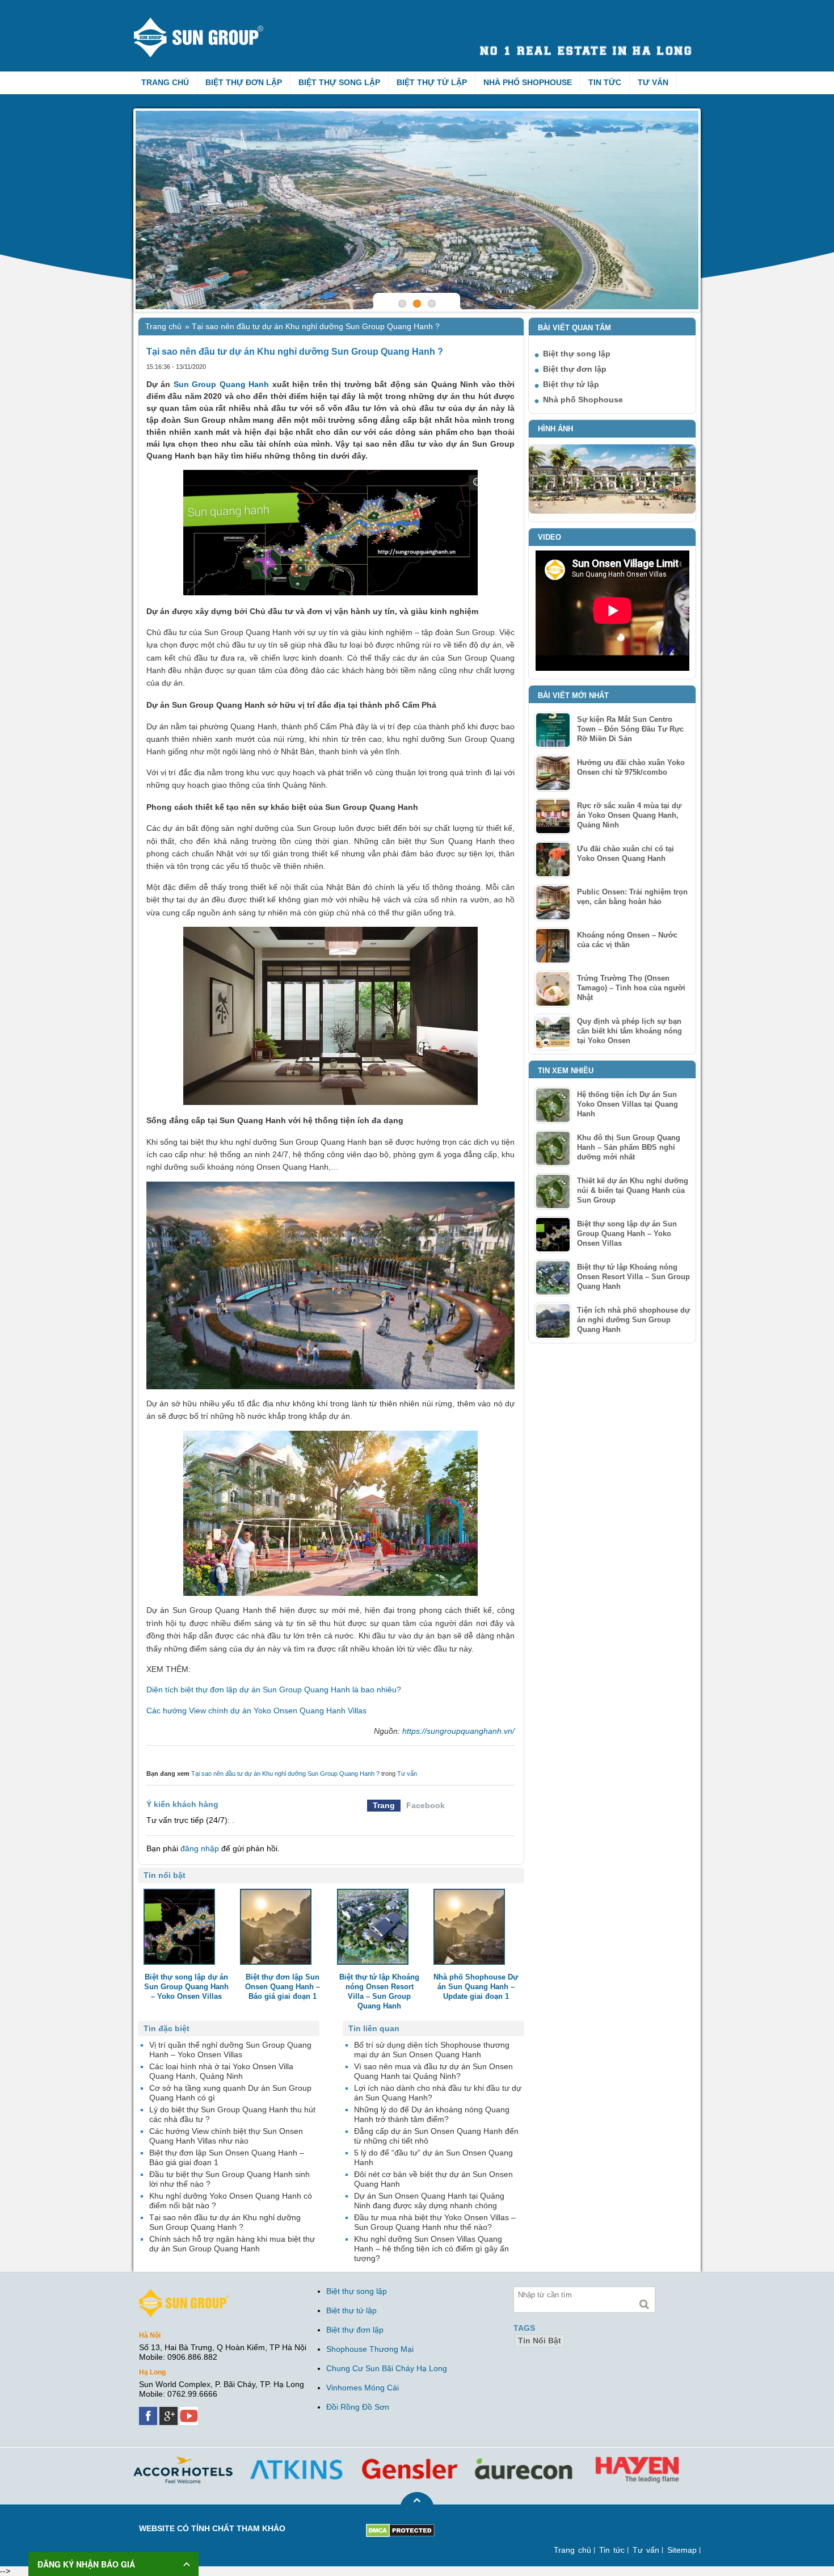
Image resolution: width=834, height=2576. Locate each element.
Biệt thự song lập (339, 82)
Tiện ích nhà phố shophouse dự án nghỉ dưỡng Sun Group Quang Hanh (633, 1320)
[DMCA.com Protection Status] (400, 2528)
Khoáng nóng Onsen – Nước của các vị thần (627, 940)
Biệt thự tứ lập (432, 82)
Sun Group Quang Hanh (221, 384)
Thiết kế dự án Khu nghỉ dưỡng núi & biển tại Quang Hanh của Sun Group (633, 1190)
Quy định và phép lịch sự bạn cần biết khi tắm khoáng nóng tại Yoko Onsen (629, 1031)
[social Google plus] (170, 2411)
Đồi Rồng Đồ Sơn (358, 2407)
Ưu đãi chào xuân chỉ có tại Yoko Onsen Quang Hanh (625, 854)
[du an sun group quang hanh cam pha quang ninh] (184, 2293)
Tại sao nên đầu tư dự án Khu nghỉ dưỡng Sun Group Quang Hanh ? (285, 1774)
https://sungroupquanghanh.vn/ (458, 1731)
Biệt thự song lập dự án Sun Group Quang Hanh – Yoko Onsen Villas (627, 1234)
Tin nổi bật (540, 2340)
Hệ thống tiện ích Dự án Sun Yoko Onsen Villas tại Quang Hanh (627, 1104)
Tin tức (605, 82)
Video (549, 537)
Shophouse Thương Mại (370, 2349)
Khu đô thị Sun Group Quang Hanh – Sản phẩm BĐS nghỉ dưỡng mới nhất (629, 1147)
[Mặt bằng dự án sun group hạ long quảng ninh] (417, 210)
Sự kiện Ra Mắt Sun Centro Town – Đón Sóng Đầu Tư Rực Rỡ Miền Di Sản (630, 729)
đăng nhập (200, 1848)
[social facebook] (149, 2411)
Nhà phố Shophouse (528, 82)
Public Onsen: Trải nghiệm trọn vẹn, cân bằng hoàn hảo (632, 897)
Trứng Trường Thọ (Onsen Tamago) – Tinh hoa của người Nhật (631, 988)
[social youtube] (190, 2411)
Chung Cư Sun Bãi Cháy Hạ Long (387, 2368)
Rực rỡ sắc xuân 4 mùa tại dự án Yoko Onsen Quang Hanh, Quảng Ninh (629, 815)
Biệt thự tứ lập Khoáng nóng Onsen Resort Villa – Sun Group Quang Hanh (633, 1277)
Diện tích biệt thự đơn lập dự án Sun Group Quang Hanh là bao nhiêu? (274, 1690)
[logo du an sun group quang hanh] (209, 22)
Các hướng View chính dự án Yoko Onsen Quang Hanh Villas (256, 1711)
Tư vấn (653, 82)
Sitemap (682, 2550)
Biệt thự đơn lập (244, 82)
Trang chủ (165, 82)
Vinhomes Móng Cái (363, 2388)
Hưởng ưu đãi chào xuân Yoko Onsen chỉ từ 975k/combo (631, 767)
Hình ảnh (555, 429)
